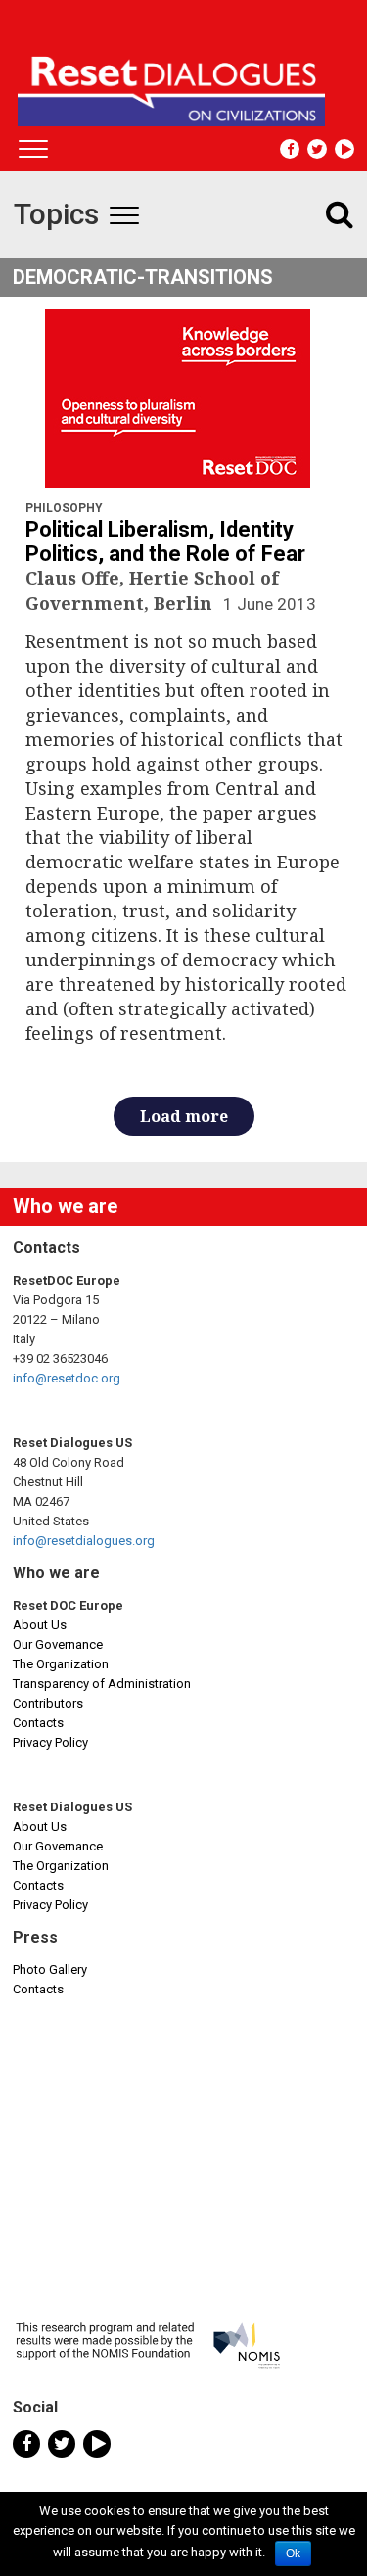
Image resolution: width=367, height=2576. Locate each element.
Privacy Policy (50, 1742)
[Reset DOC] (186, 82)
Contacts (38, 1723)
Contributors (48, 1703)
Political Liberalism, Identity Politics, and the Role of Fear (165, 541)
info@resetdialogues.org (84, 1541)
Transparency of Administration (102, 1684)
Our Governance (58, 1644)
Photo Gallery (50, 1969)
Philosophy (64, 508)
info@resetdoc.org (67, 1378)
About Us (40, 1625)
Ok (293, 2553)
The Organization (61, 1664)
